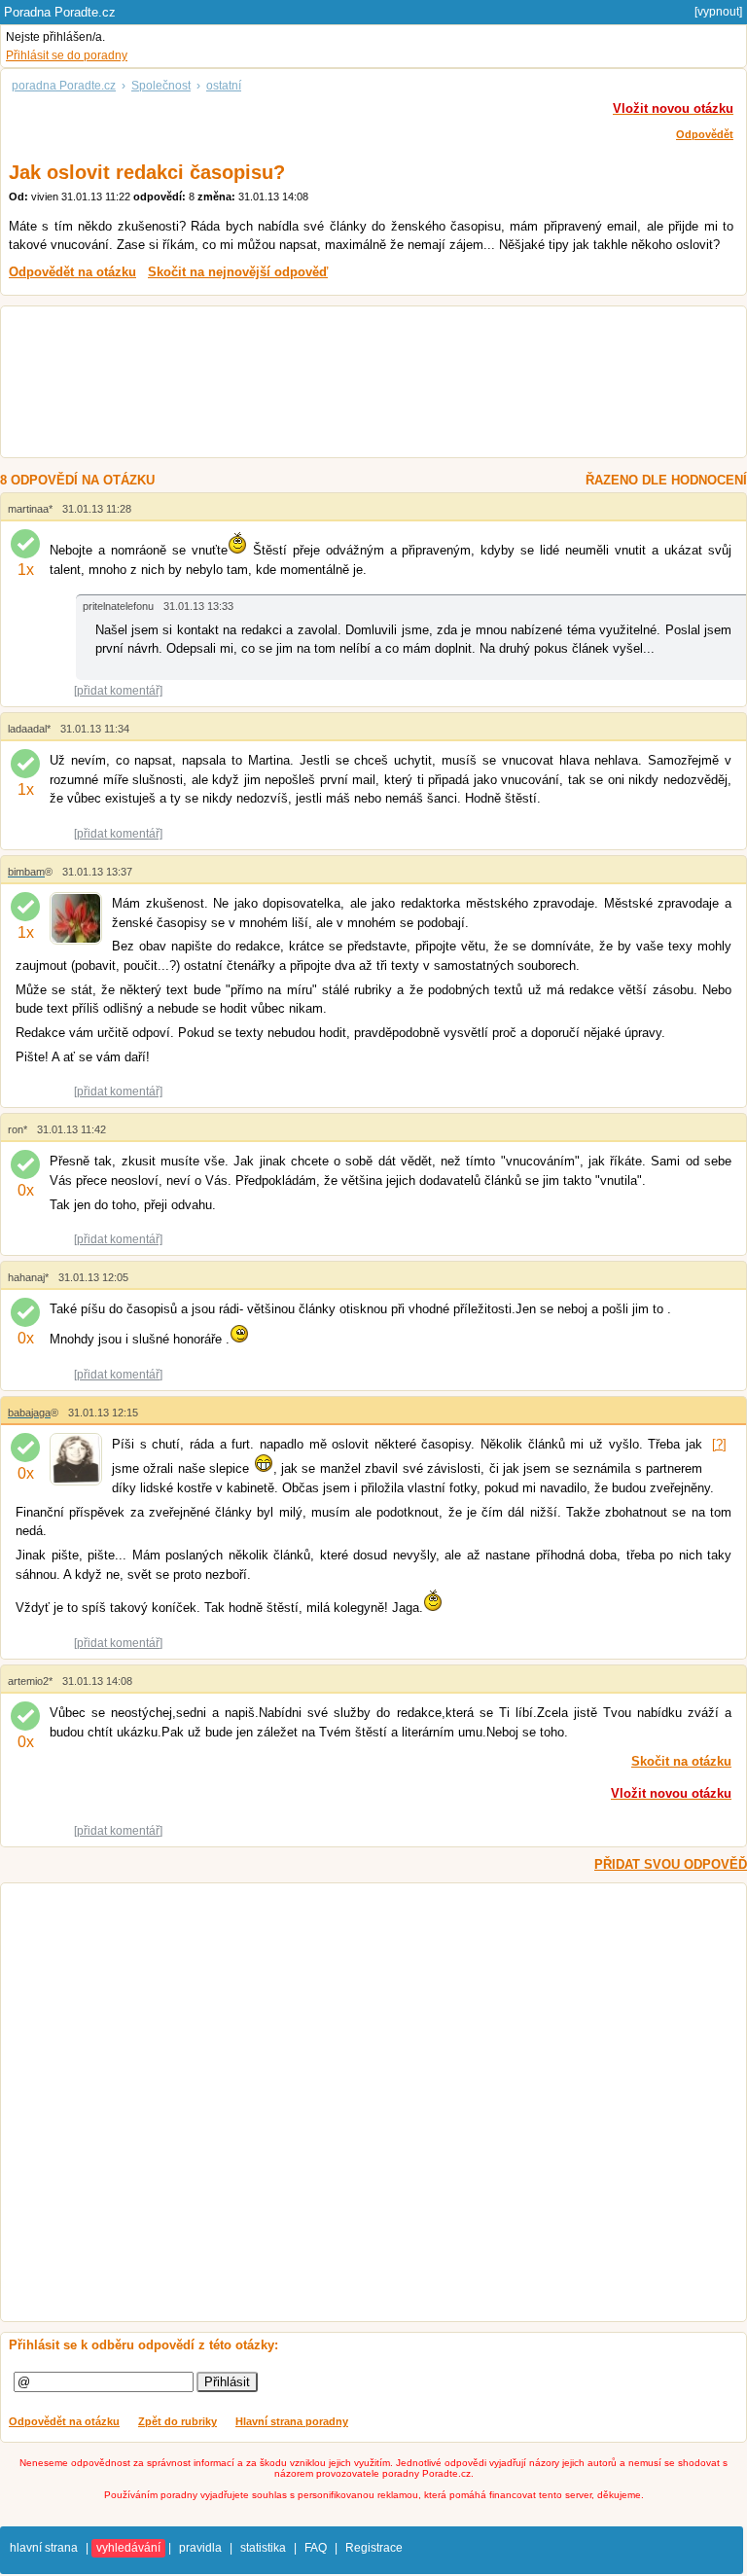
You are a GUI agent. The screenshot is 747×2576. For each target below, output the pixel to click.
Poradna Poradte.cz (60, 12)
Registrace (374, 2548)
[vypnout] (718, 12)
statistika (263, 2548)
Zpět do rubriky (178, 2421)
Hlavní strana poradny (292, 2421)
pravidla (200, 2548)
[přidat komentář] (118, 691)
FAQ (316, 2548)
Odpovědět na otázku (64, 2421)
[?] (719, 1444)
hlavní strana (44, 2548)
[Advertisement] (356, 384)
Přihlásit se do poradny (67, 55)
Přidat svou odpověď (671, 1864)
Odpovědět (705, 134)
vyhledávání (128, 2548)
